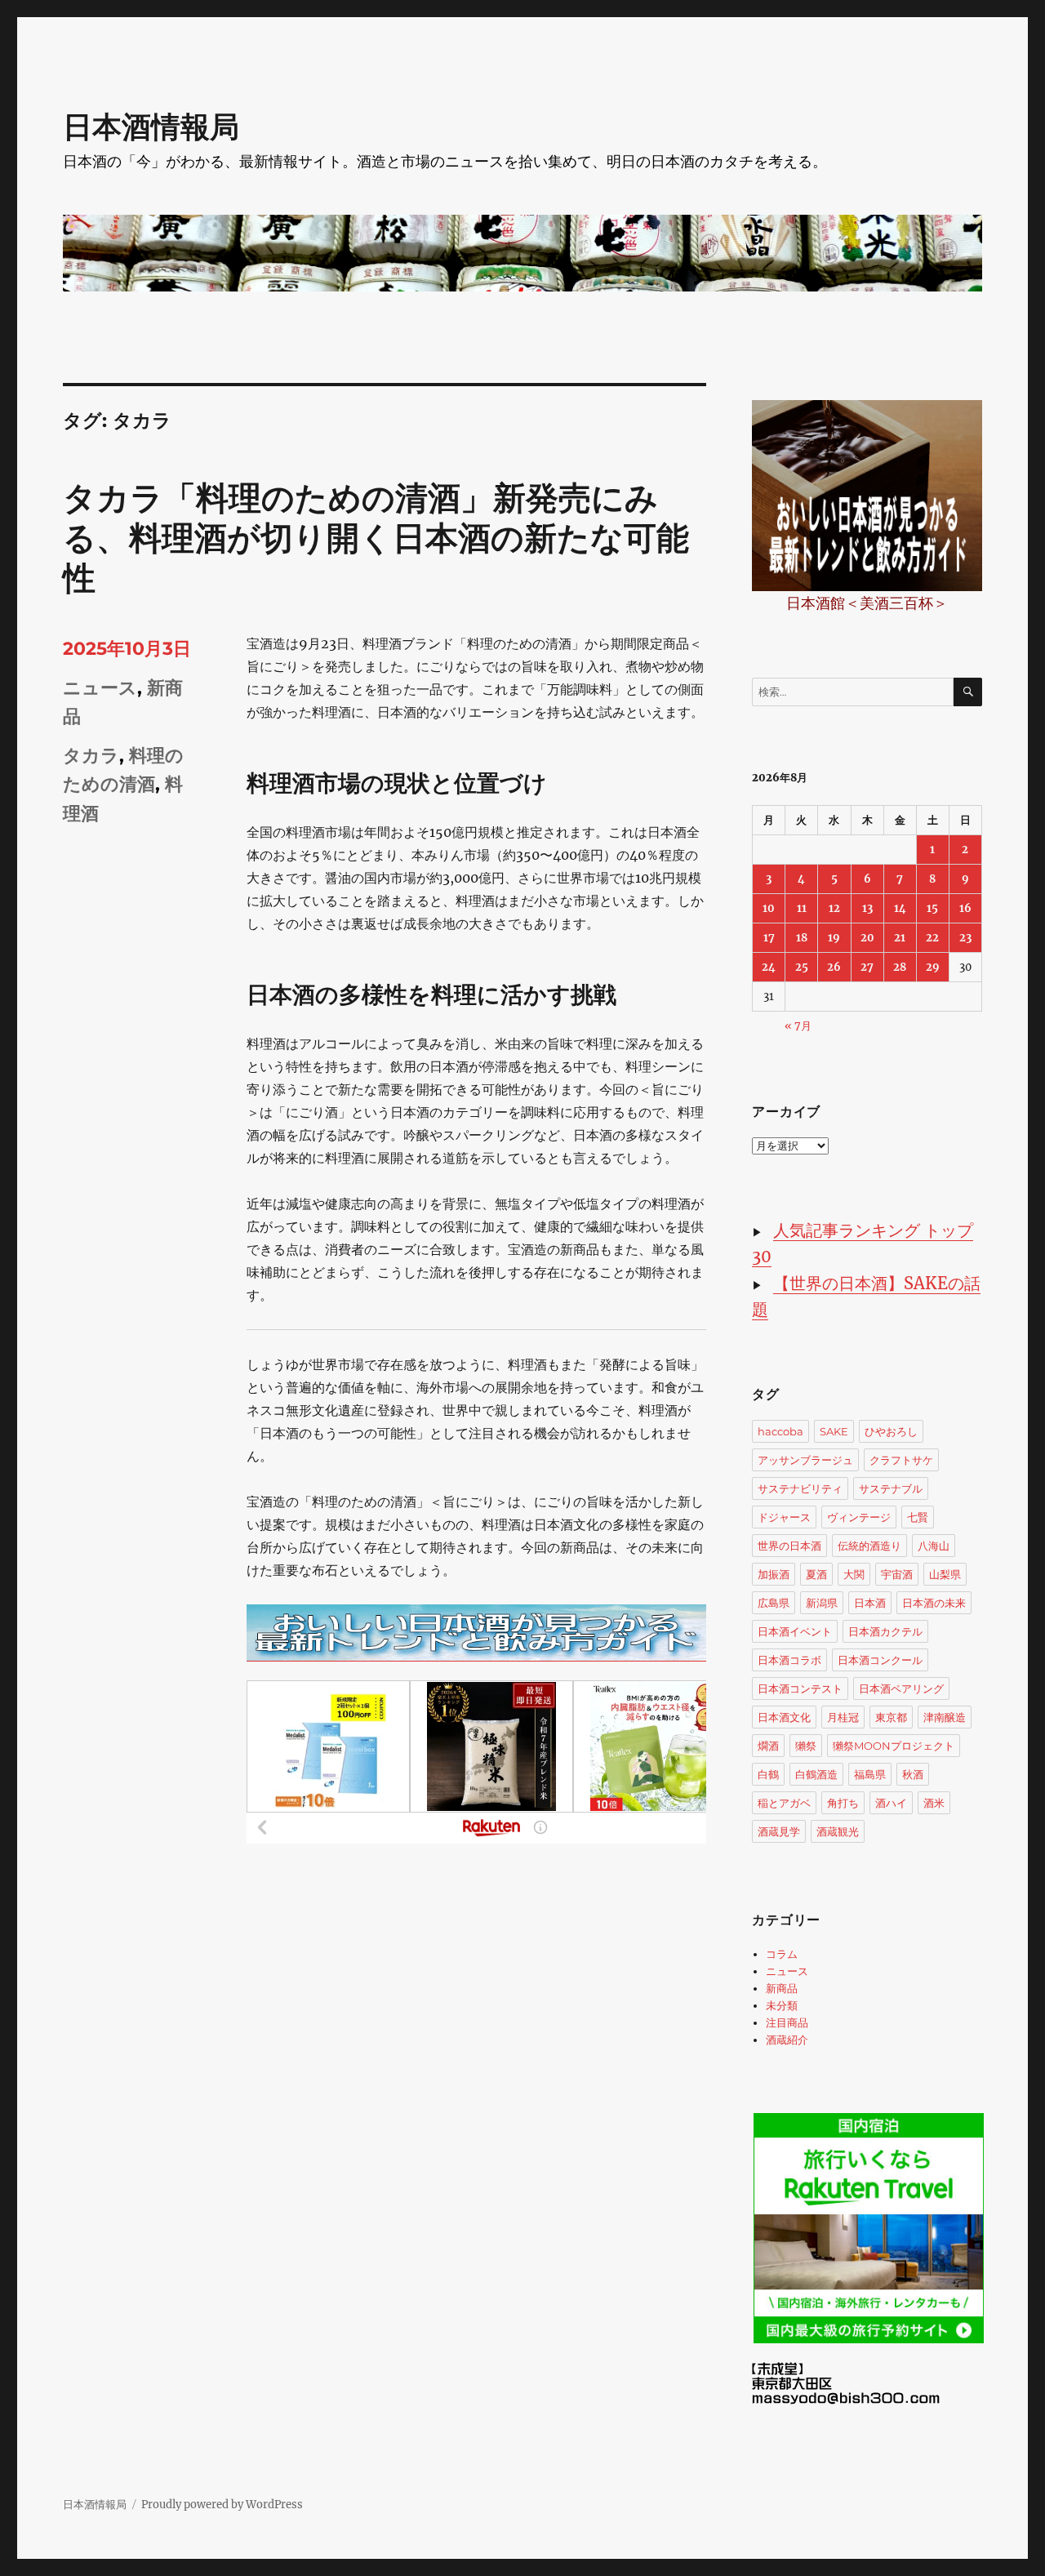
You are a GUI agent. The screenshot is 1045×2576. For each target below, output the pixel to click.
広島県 (774, 1603)
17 (769, 938)
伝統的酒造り (869, 1546)
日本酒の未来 (934, 1603)
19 (834, 938)
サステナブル (891, 1488)
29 (933, 967)
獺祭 (806, 1746)
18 (802, 938)
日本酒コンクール (880, 1660)
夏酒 (816, 1574)
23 (965, 938)
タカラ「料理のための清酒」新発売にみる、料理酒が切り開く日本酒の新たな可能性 (376, 538)
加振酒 (774, 1574)
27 (867, 967)
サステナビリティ (800, 1488)
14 (900, 908)
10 (769, 908)
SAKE (834, 1431)
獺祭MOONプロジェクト (894, 1746)
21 (900, 938)
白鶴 (768, 1774)
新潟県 (822, 1603)
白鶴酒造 (816, 1774)
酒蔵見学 (779, 1831)
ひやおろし (891, 1431)
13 (867, 908)
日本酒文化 (784, 1717)
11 (802, 908)
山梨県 (945, 1574)
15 (932, 908)
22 (932, 938)
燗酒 (768, 1746)
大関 (854, 1574)
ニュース (100, 688)
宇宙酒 (897, 1574)
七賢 (918, 1517)
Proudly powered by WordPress (222, 2505)
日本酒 (870, 1603)
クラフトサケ (901, 1460)
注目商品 (787, 2023)
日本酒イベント (795, 1631)
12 (834, 908)
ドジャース (784, 1517)
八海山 (934, 1546)
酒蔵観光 (838, 1831)
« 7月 (798, 1026)
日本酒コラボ (789, 1660)
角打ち (843, 1803)
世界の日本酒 (789, 1546)
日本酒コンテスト (800, 1688)
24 (769, 967)
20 (867, 938)
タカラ (91, 756)
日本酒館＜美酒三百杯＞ (867, 603)
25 (802, 967)
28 (900, 967)
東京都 (891, 1717)
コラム (782, 1954)
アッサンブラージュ (805, 1460)
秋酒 (913, 1774)
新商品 (782, 1989)
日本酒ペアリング (901, 1688)
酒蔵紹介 (787, 2040)
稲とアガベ (784, 1803)
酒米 (934, 1803)
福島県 (870, 1774)
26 (834, 967)
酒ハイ (891, 1803)
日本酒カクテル (885, 1631)
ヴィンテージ (859, 1517)
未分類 (782, 2006)
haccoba (780, 1431)
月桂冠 (843, 1717)
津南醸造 (945, 1717)
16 (965, 908)
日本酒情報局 (151, 127)
